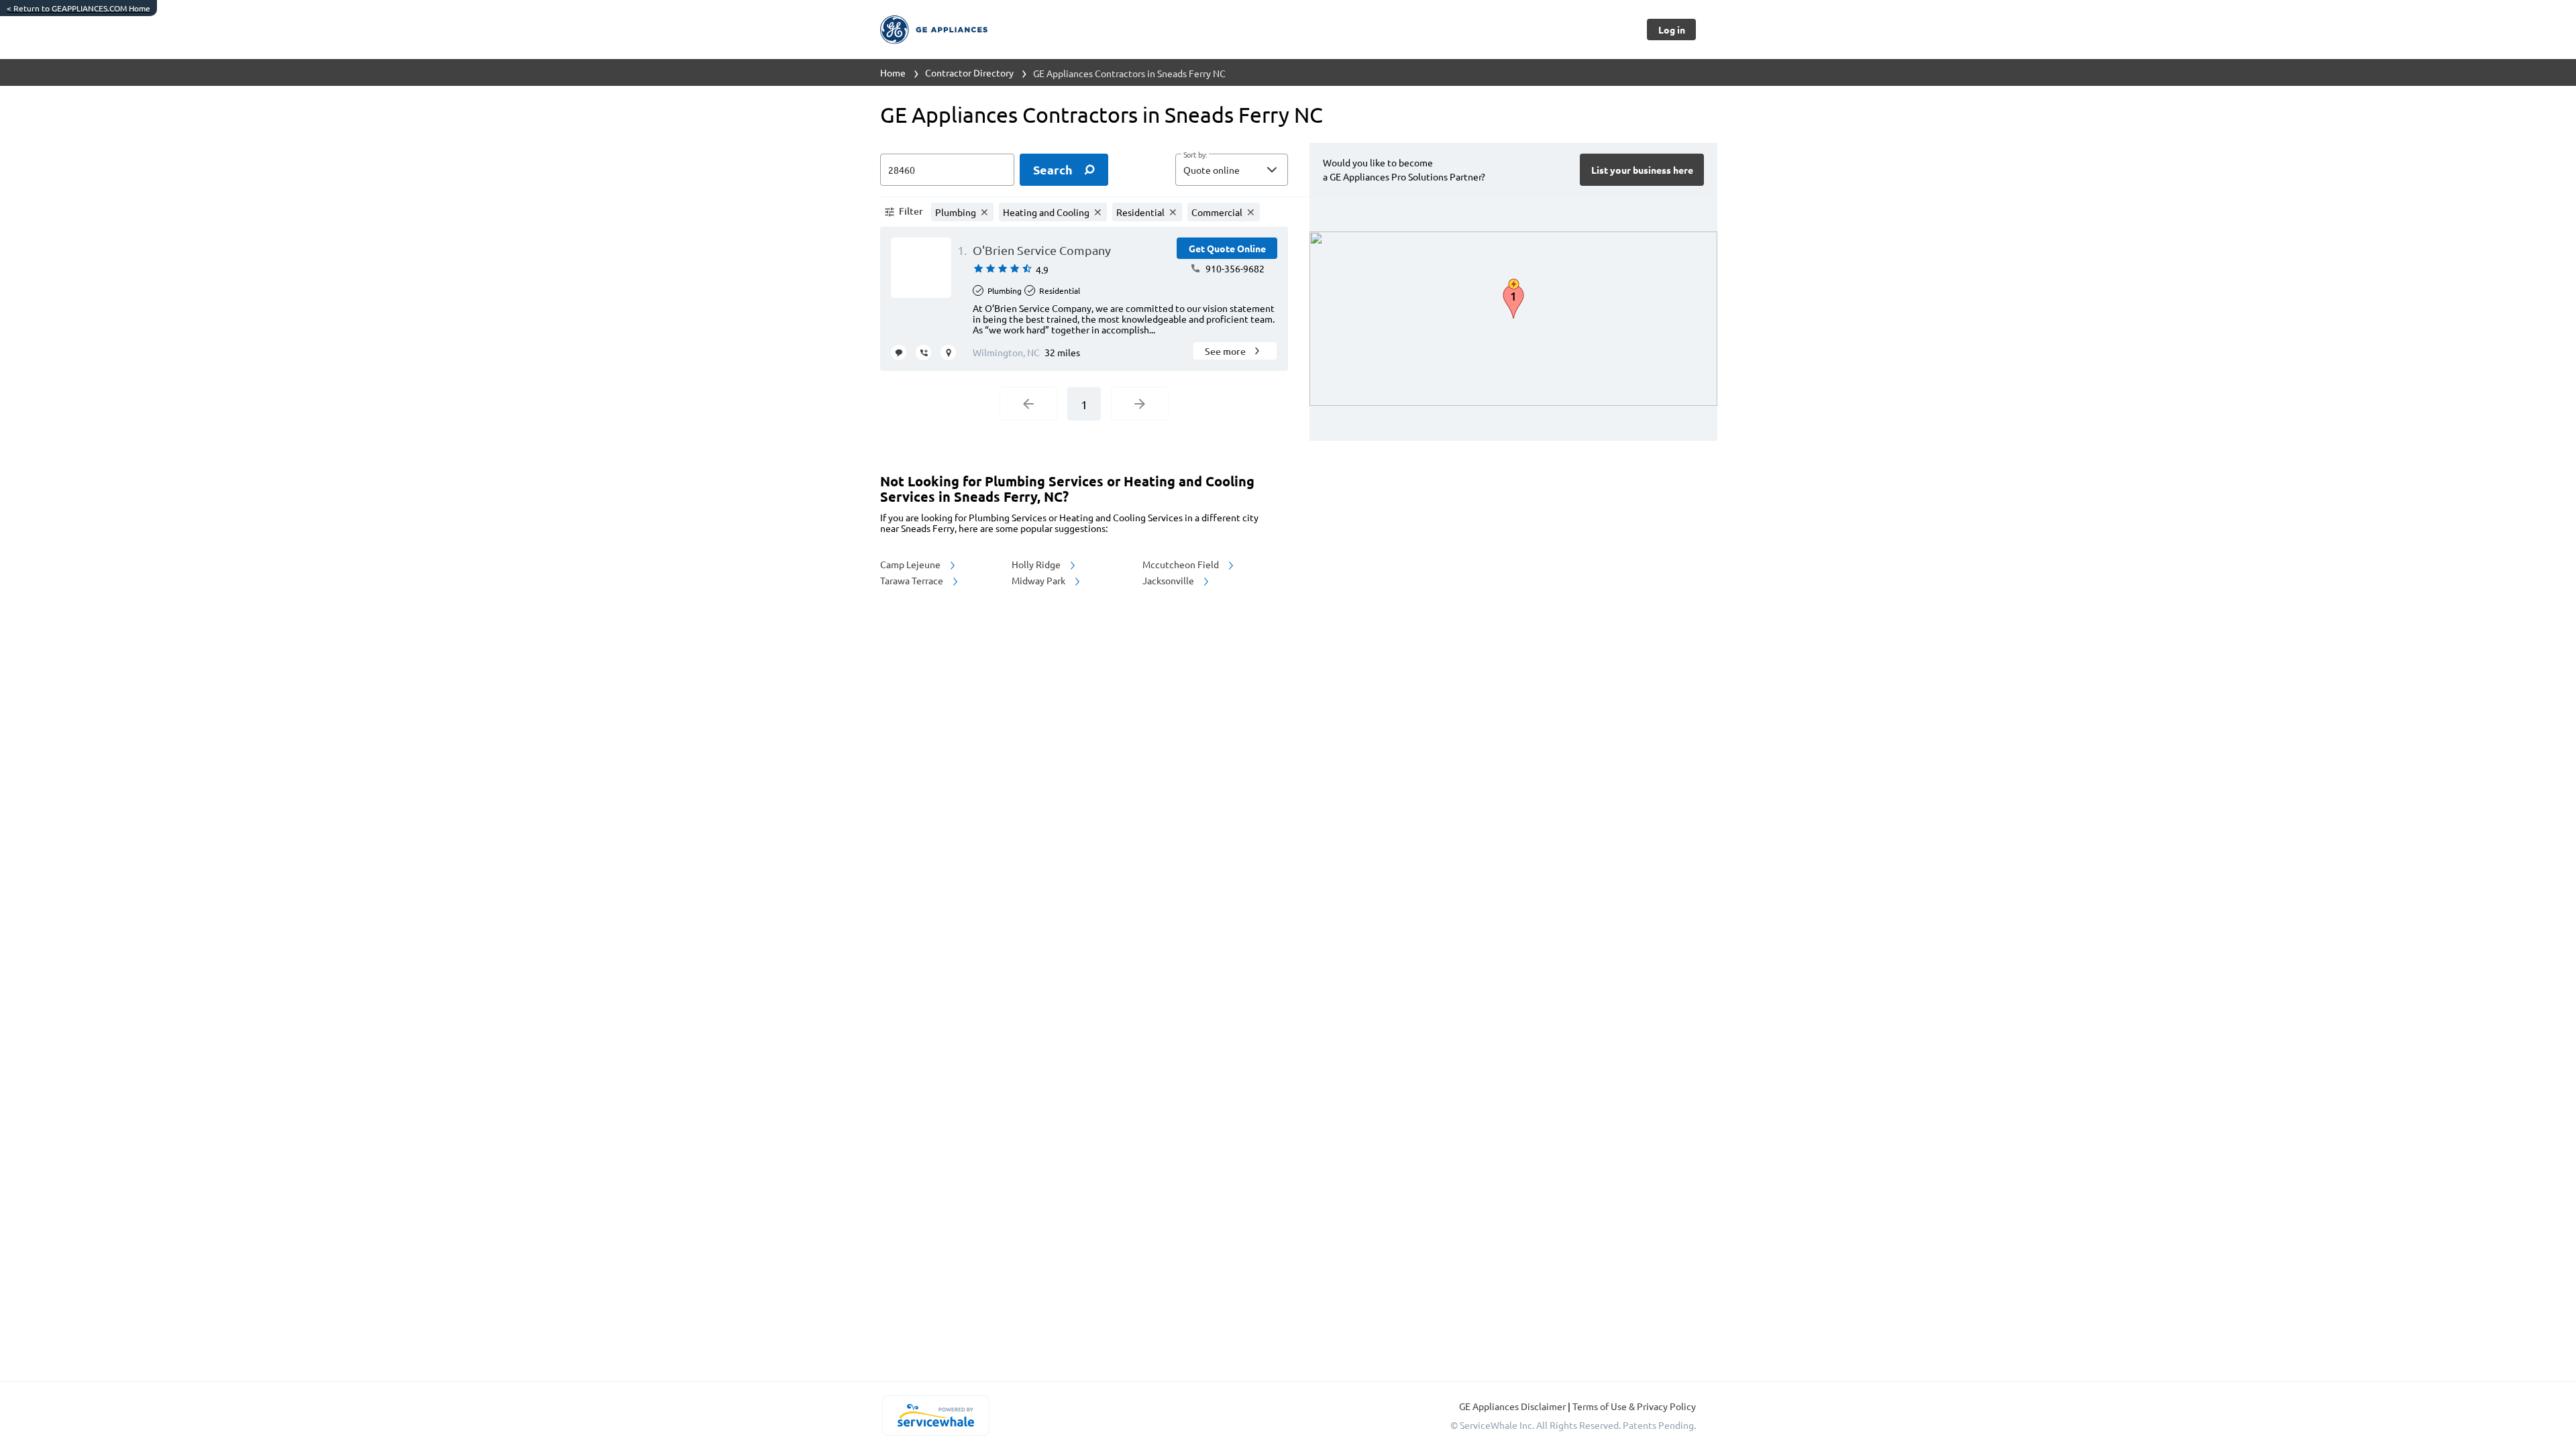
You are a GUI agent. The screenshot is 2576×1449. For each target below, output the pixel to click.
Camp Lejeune (911, 564)
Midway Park (1039, 580)
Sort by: (1195, 155)
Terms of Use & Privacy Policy (1634, 1406)
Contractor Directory (969, 72)
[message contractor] (899, 353)
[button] (1232, 170)
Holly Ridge (1037, 564)
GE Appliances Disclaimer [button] (1513, 1406)
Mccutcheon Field (1182, 564)
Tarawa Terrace (913, 580)
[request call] (923, 353)
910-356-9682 (1234, 268)
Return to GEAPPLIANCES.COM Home (78, 8)
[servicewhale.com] (935, 1415)
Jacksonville (1169, 580)
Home (893, 72)
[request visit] (948, 353)
